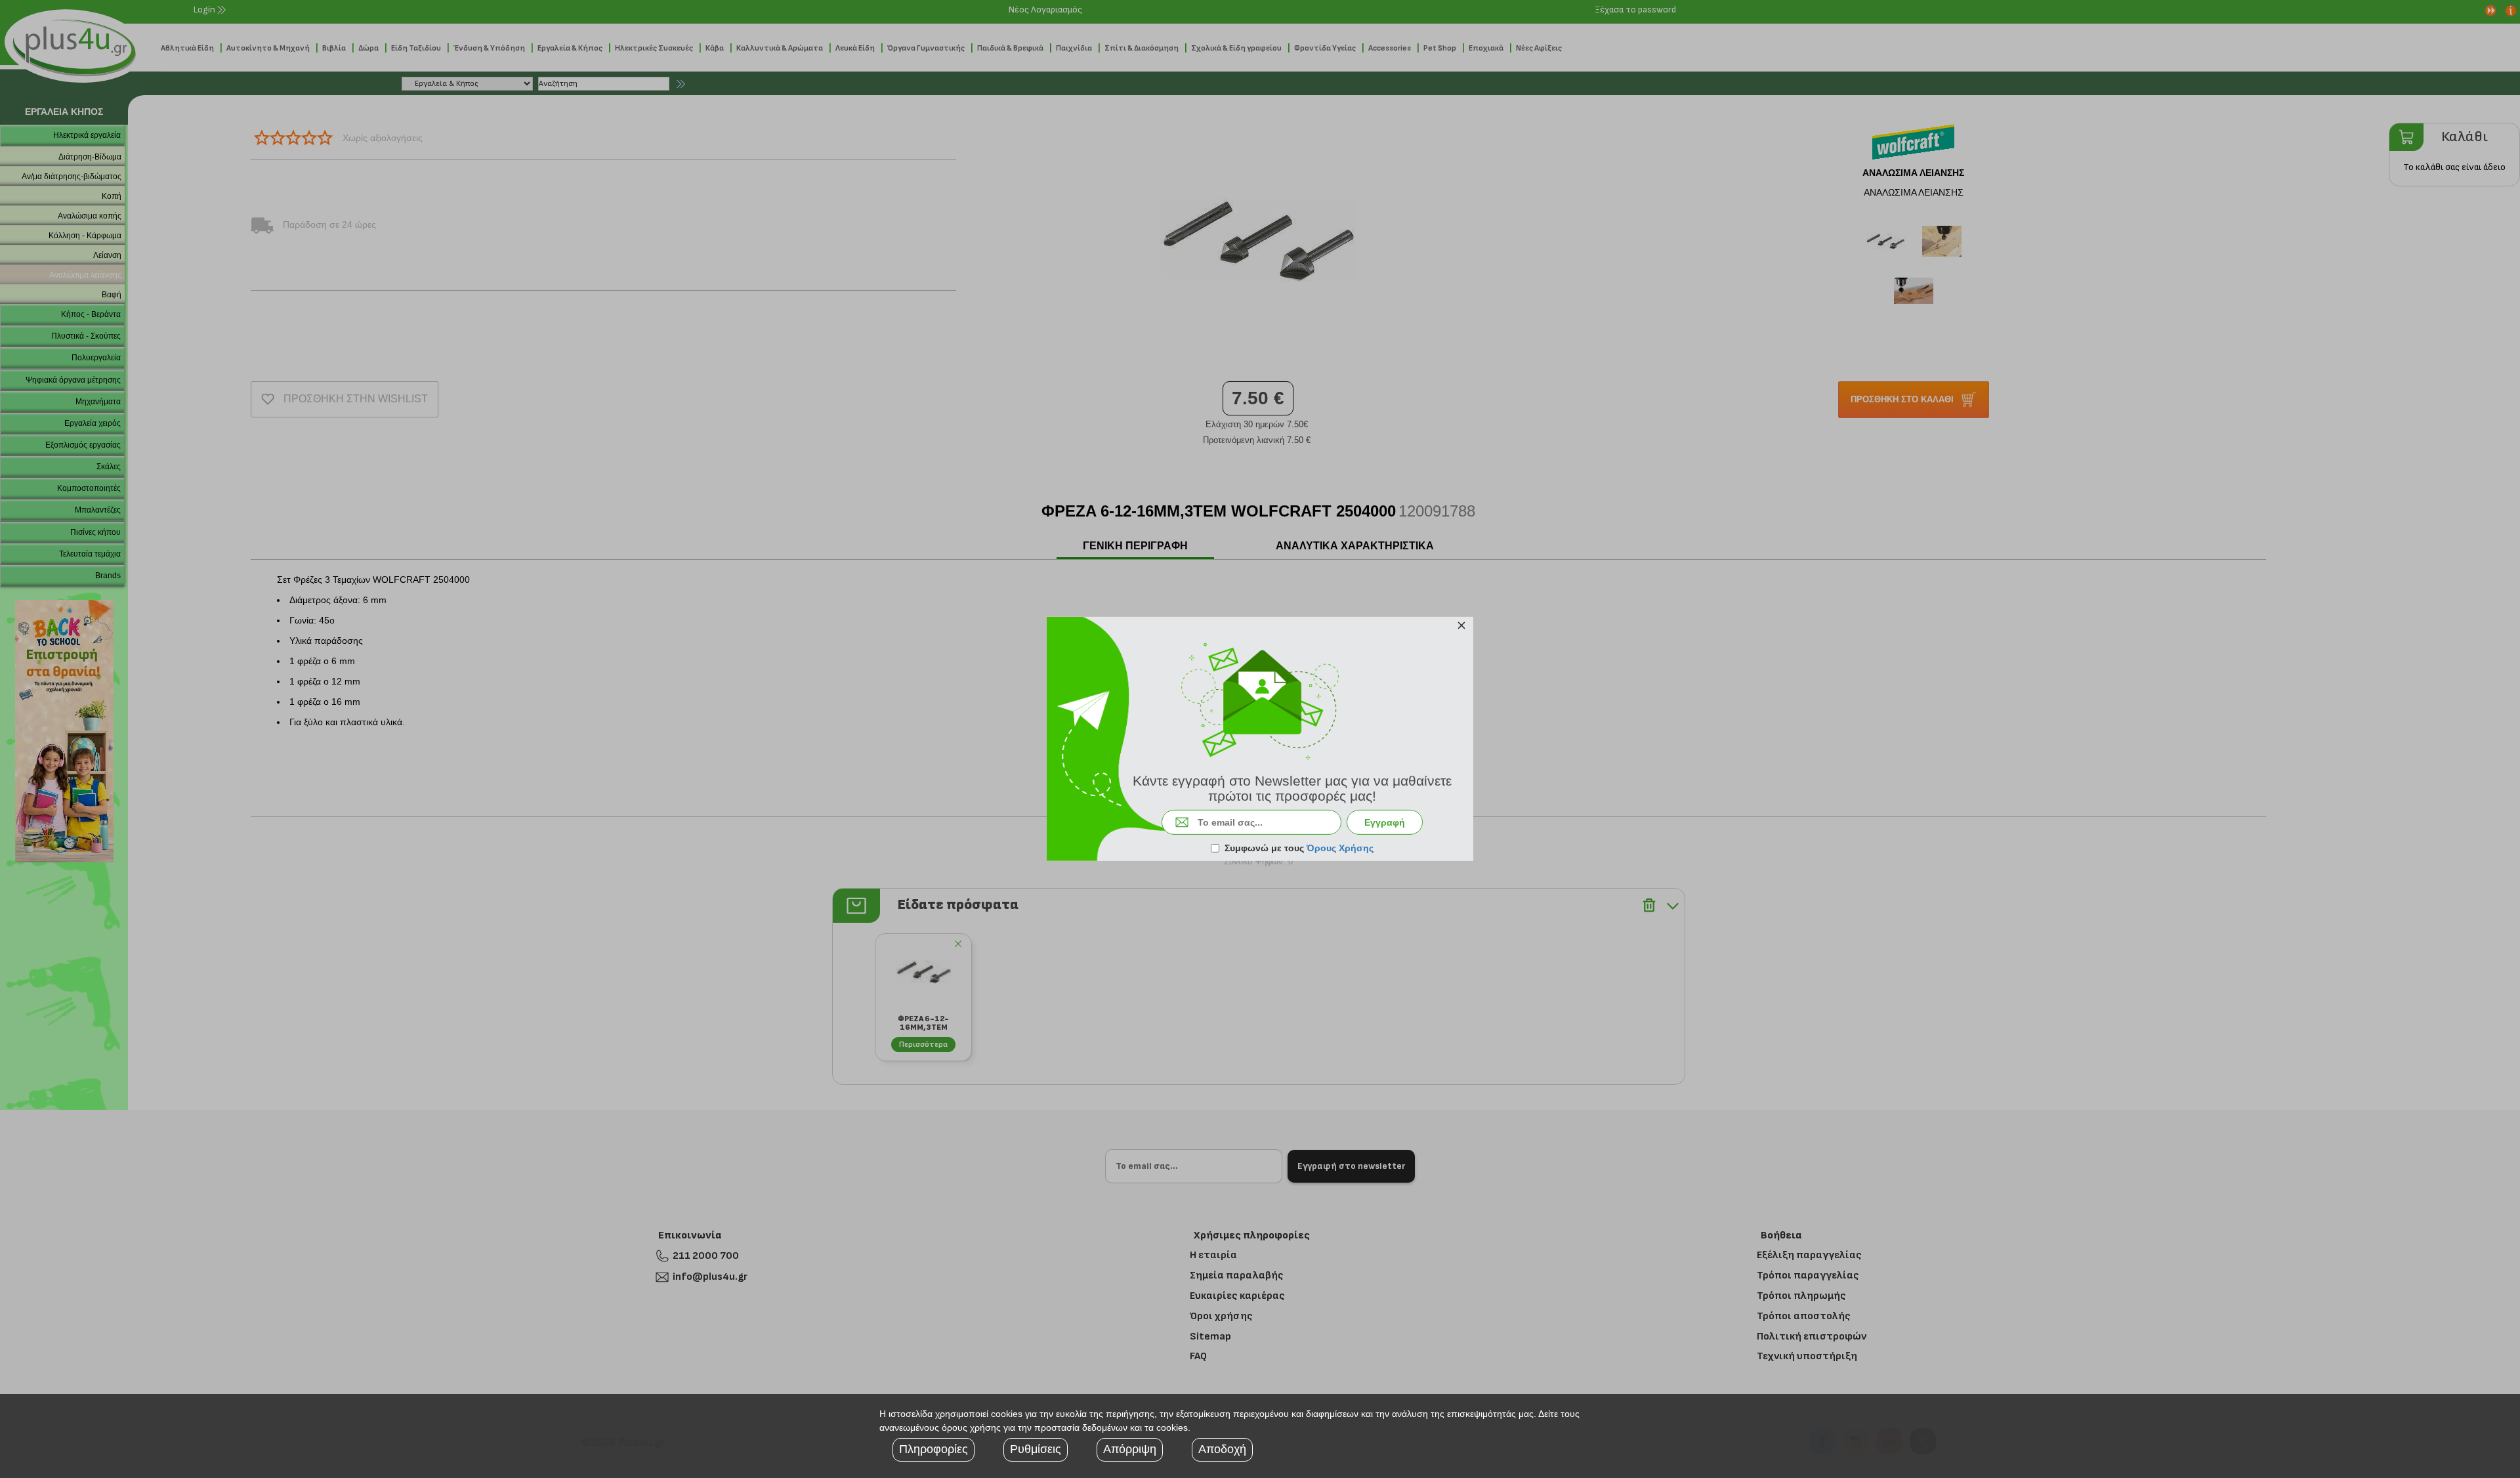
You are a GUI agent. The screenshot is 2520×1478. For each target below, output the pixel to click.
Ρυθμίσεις (1036, 1449)
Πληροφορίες (934, 1449)
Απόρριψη (1130, 1449)
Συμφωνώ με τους (1299, 848)
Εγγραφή (1385, 822)
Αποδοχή (1222, 1449)
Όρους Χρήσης (1340, 848)
